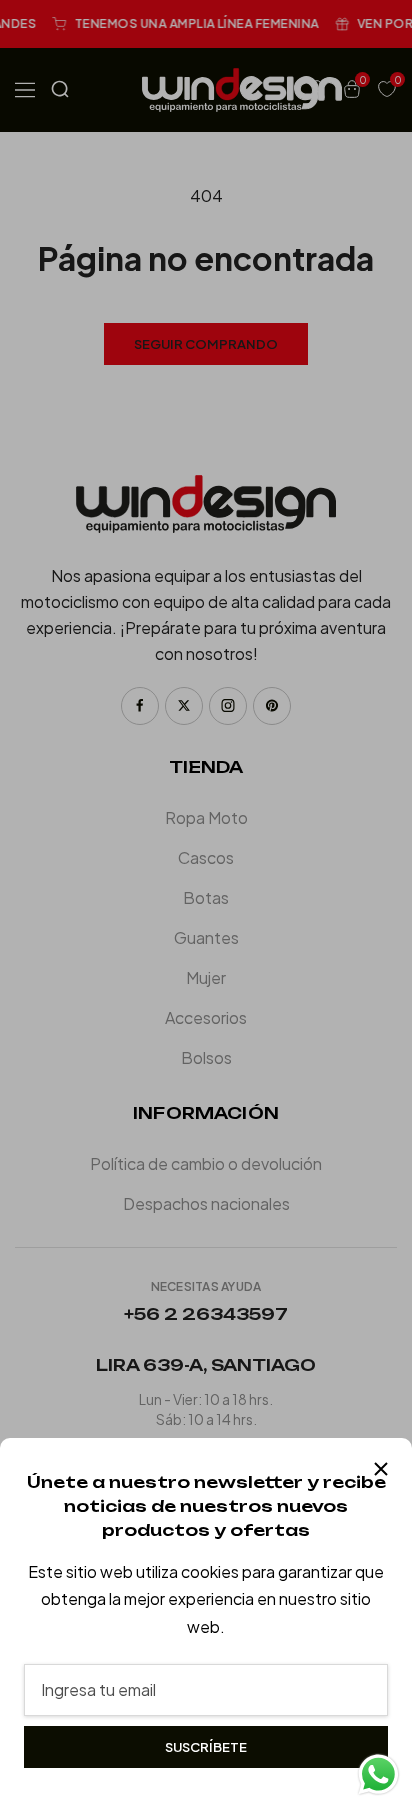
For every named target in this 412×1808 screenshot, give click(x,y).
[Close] (381, 1469)
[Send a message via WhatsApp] (378, 1774)
